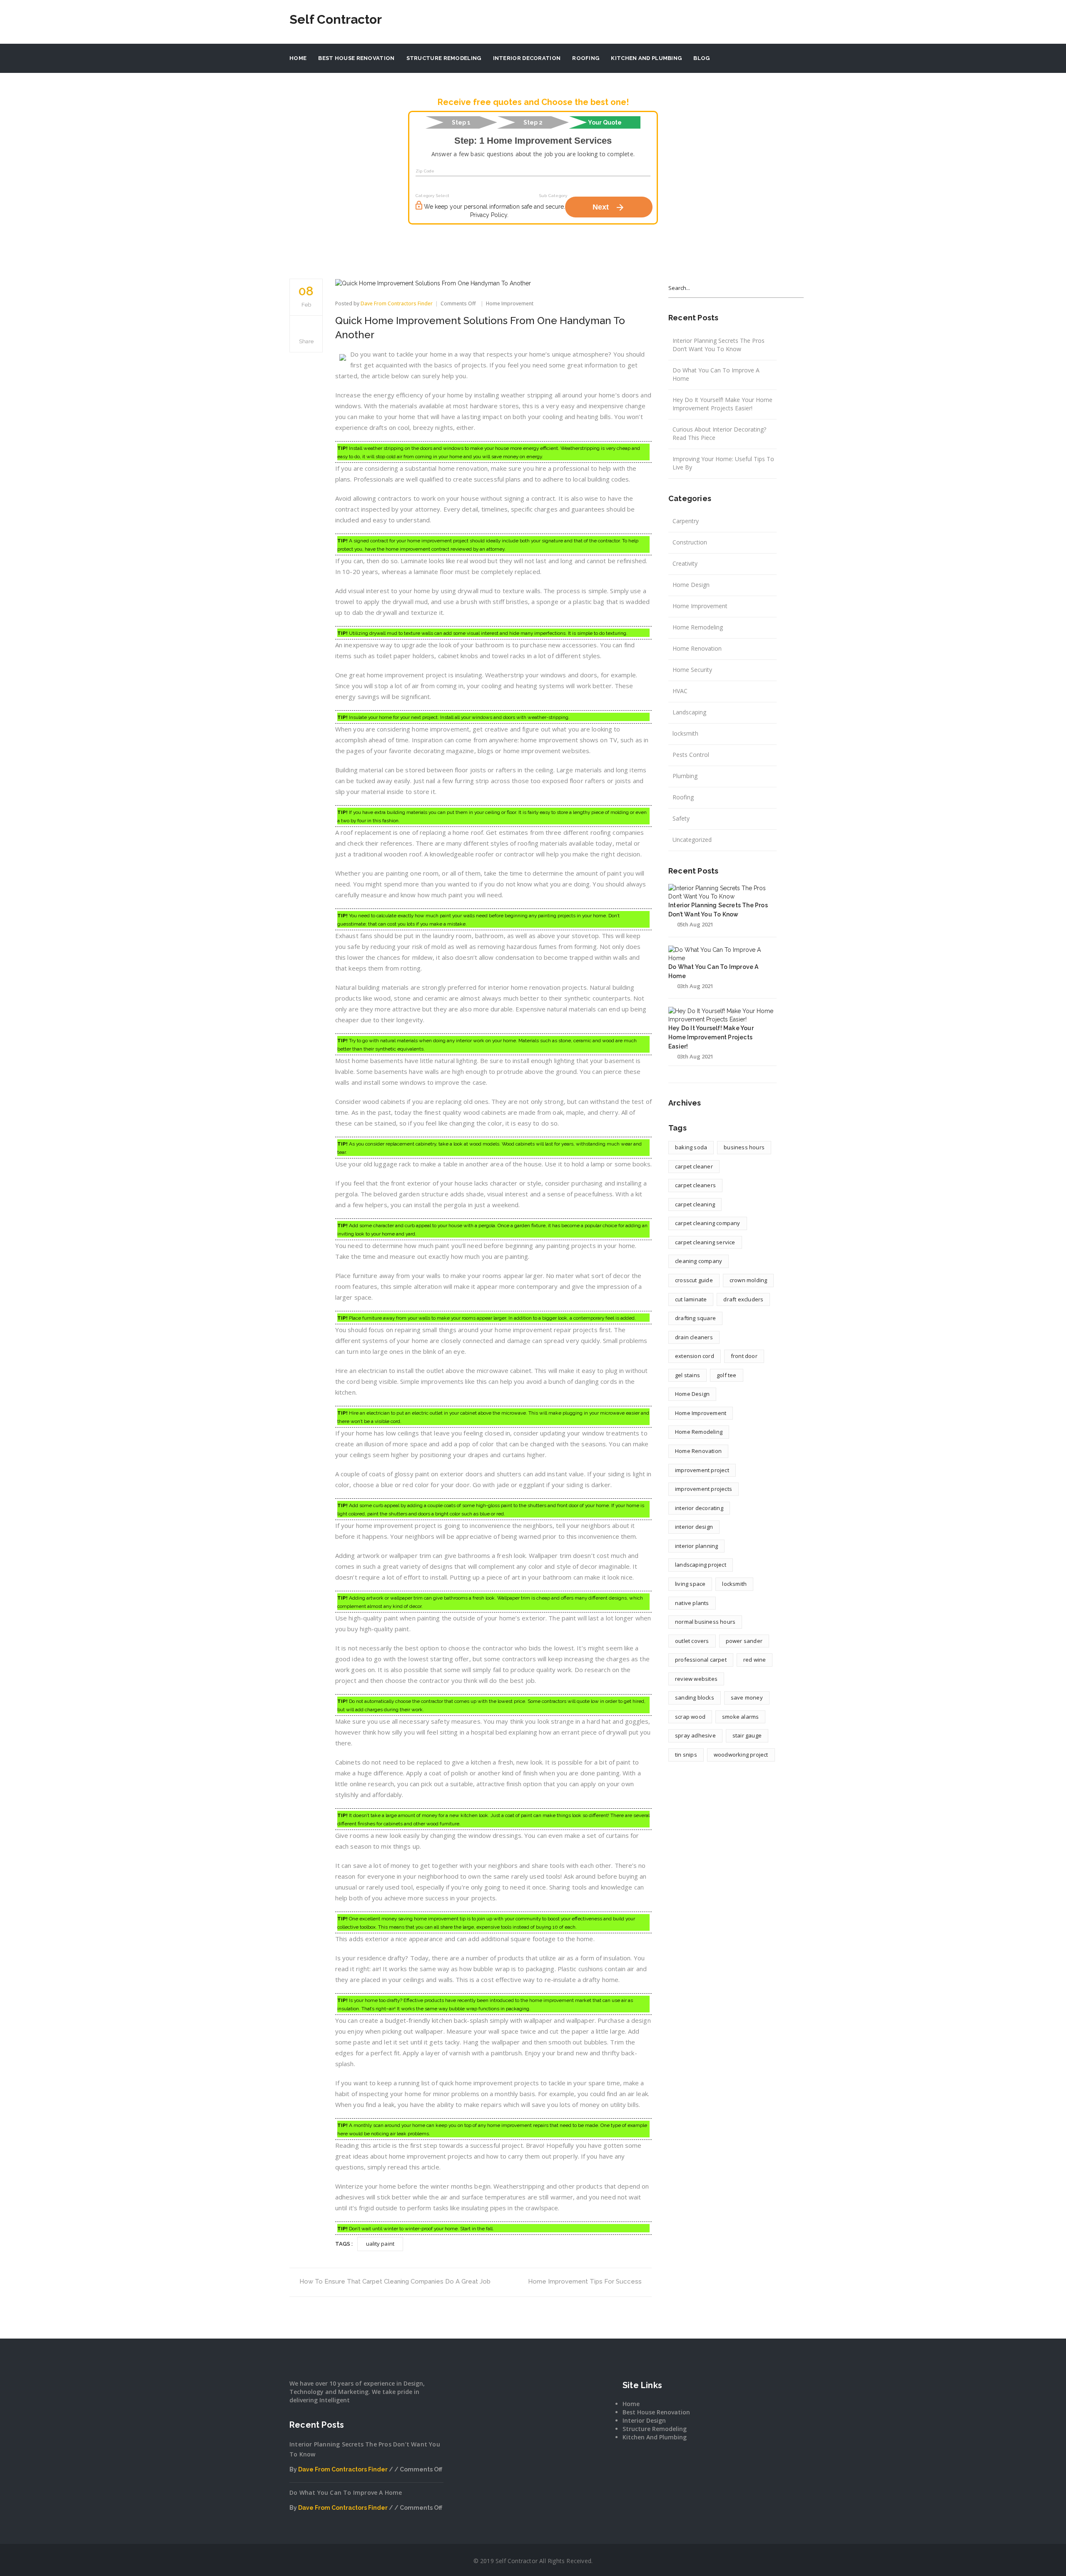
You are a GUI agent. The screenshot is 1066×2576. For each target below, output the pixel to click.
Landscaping (689, 712)
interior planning (696, 1546)
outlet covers (692, 1641)
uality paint (380, 2244)
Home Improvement (510, 303)
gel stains (687, 1375)
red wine (755, 1660)
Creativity (685, 563)
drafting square (695, 1318)
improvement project (702, 1470)
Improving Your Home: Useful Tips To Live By (723, 463)
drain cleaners (694, 1337)
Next (609, 207)
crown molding (748, 1280)
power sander (744, 1641)
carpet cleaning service (705, 1242)
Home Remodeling (698, 627)
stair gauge (747, 1735)
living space (690, 1584)
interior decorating (699, 1508)
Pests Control (691, 755)
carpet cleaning (695, 1204)
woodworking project (741, 1755)
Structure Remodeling (444, 58)
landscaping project (701, 1565)
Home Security (692, 670)
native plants (692, 1603)
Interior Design (644, 2420)
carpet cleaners (695, 1185)
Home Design (691, 585)
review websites (696, 1679)
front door (744, 1356)
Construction (690, 542)
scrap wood (690, 1717)
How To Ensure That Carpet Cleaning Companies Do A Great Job (395, 2281)
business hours (744, 1147)
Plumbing (685, 776)
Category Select (432, 196)
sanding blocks (695, 1697)
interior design (694, 1527)
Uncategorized (692, 840)
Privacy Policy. (489, 215)
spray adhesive (695, 1735)
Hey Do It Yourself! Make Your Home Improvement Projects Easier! (722, 404)
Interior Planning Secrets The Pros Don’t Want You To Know (719, 345)
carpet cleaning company (708, 1223)
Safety (681, 818)
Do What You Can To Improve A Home (716, 374)
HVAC (680, 691)
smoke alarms (740, 1717)
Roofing (586, 58)
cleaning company (699, 1261)
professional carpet (701, 1660)
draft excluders (743, 1299)
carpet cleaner (694, 1166)
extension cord (695, 1356)
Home (298, 58)
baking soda (691, 1147)
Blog (701, 58)
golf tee (727, 1375)
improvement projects (704, 1489)
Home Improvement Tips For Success (585, 2281)
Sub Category (553, 196)
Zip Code (425, 171)
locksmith (685, 733)
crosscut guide (694, 1280)
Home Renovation (697, 648)
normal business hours (705, 1622)
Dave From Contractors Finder (397, 303)
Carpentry (686, 521)
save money (747, 1697)
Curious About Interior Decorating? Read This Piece (719, 433)
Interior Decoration (527, 58)
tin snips (686, 1755)
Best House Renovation (356, 58)
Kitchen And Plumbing (646, 58)
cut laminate (691, 1299)
